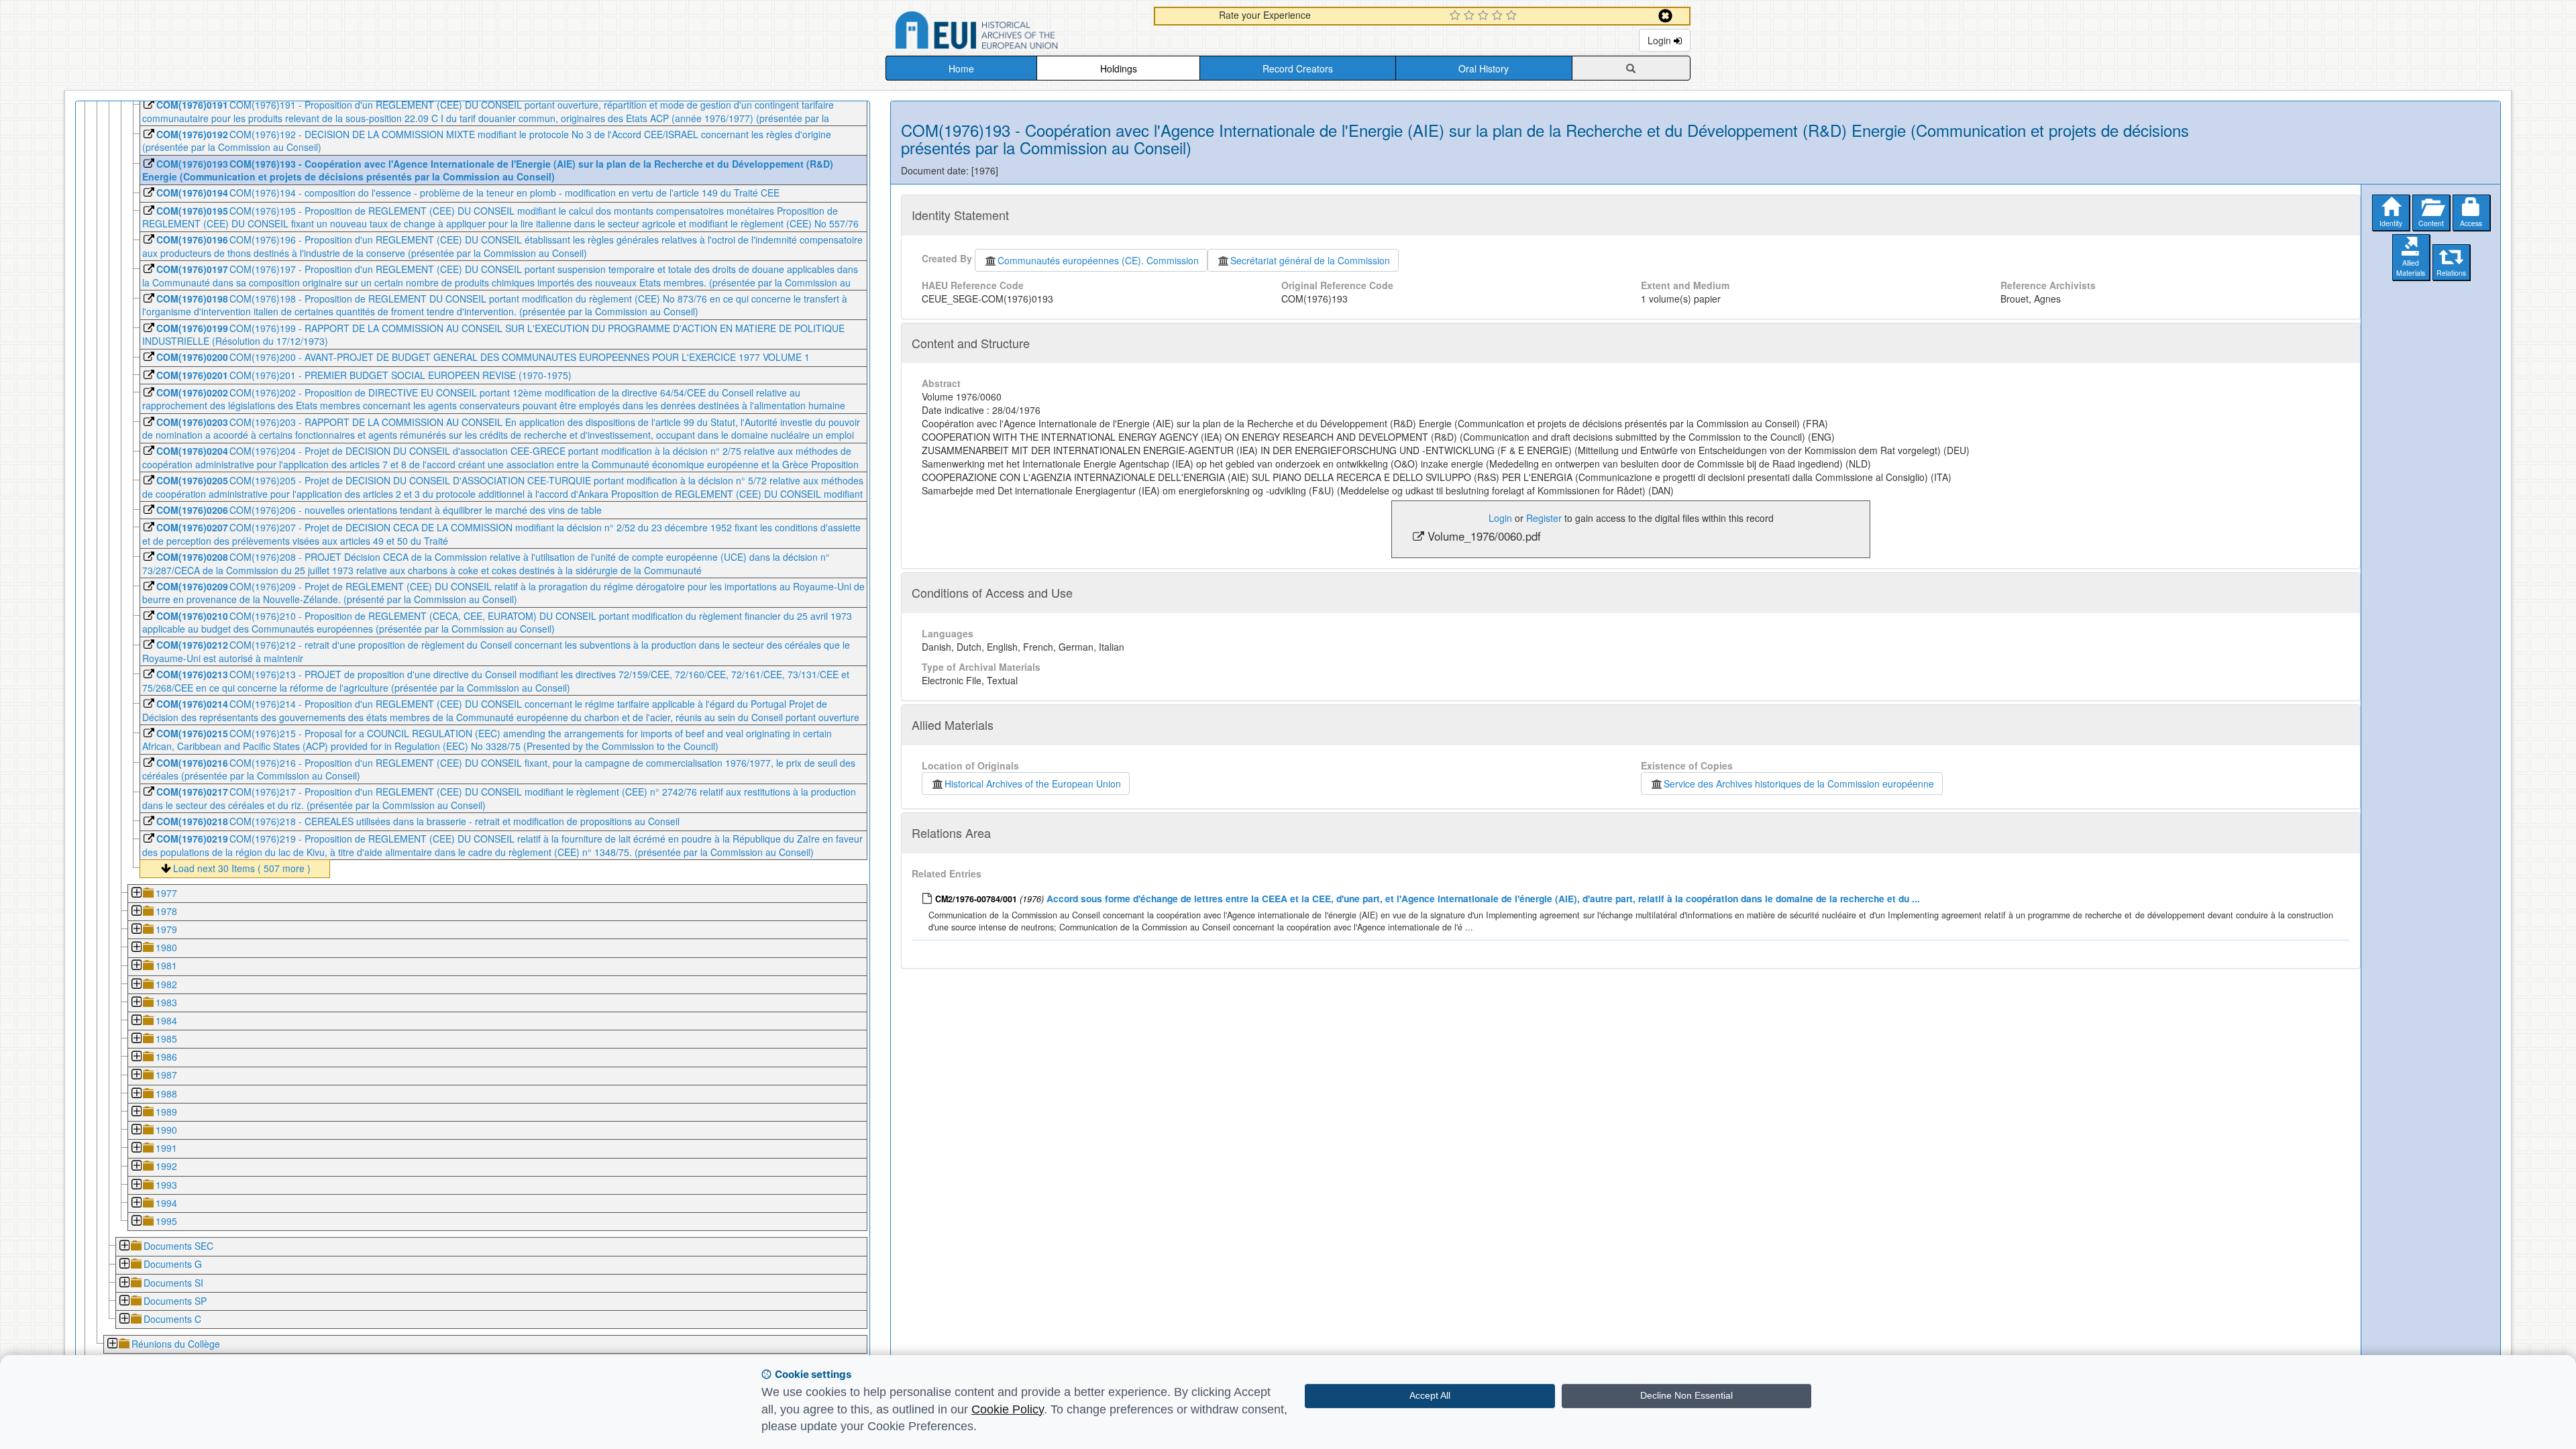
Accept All (1430, 1395)
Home (961, 68)
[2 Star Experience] (1471, 16)
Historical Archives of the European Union (1033, 784)
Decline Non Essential (1686, 1395)
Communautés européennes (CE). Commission (1098, 260)
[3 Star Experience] (1485, 16)
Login (1661, 40)
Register (1544, 518)
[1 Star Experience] (1457, 16)
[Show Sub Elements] (136, 894)
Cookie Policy (1008, 1409)
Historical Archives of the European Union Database (1014, 33)
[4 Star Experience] (1499, 16)
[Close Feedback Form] (1665, 16)
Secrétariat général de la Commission (1310, 260)
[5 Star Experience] (1513, 16)
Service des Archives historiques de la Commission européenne (1799, 784)
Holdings (1119, 68)
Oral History (1484, 68)
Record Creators (1298, 68)
